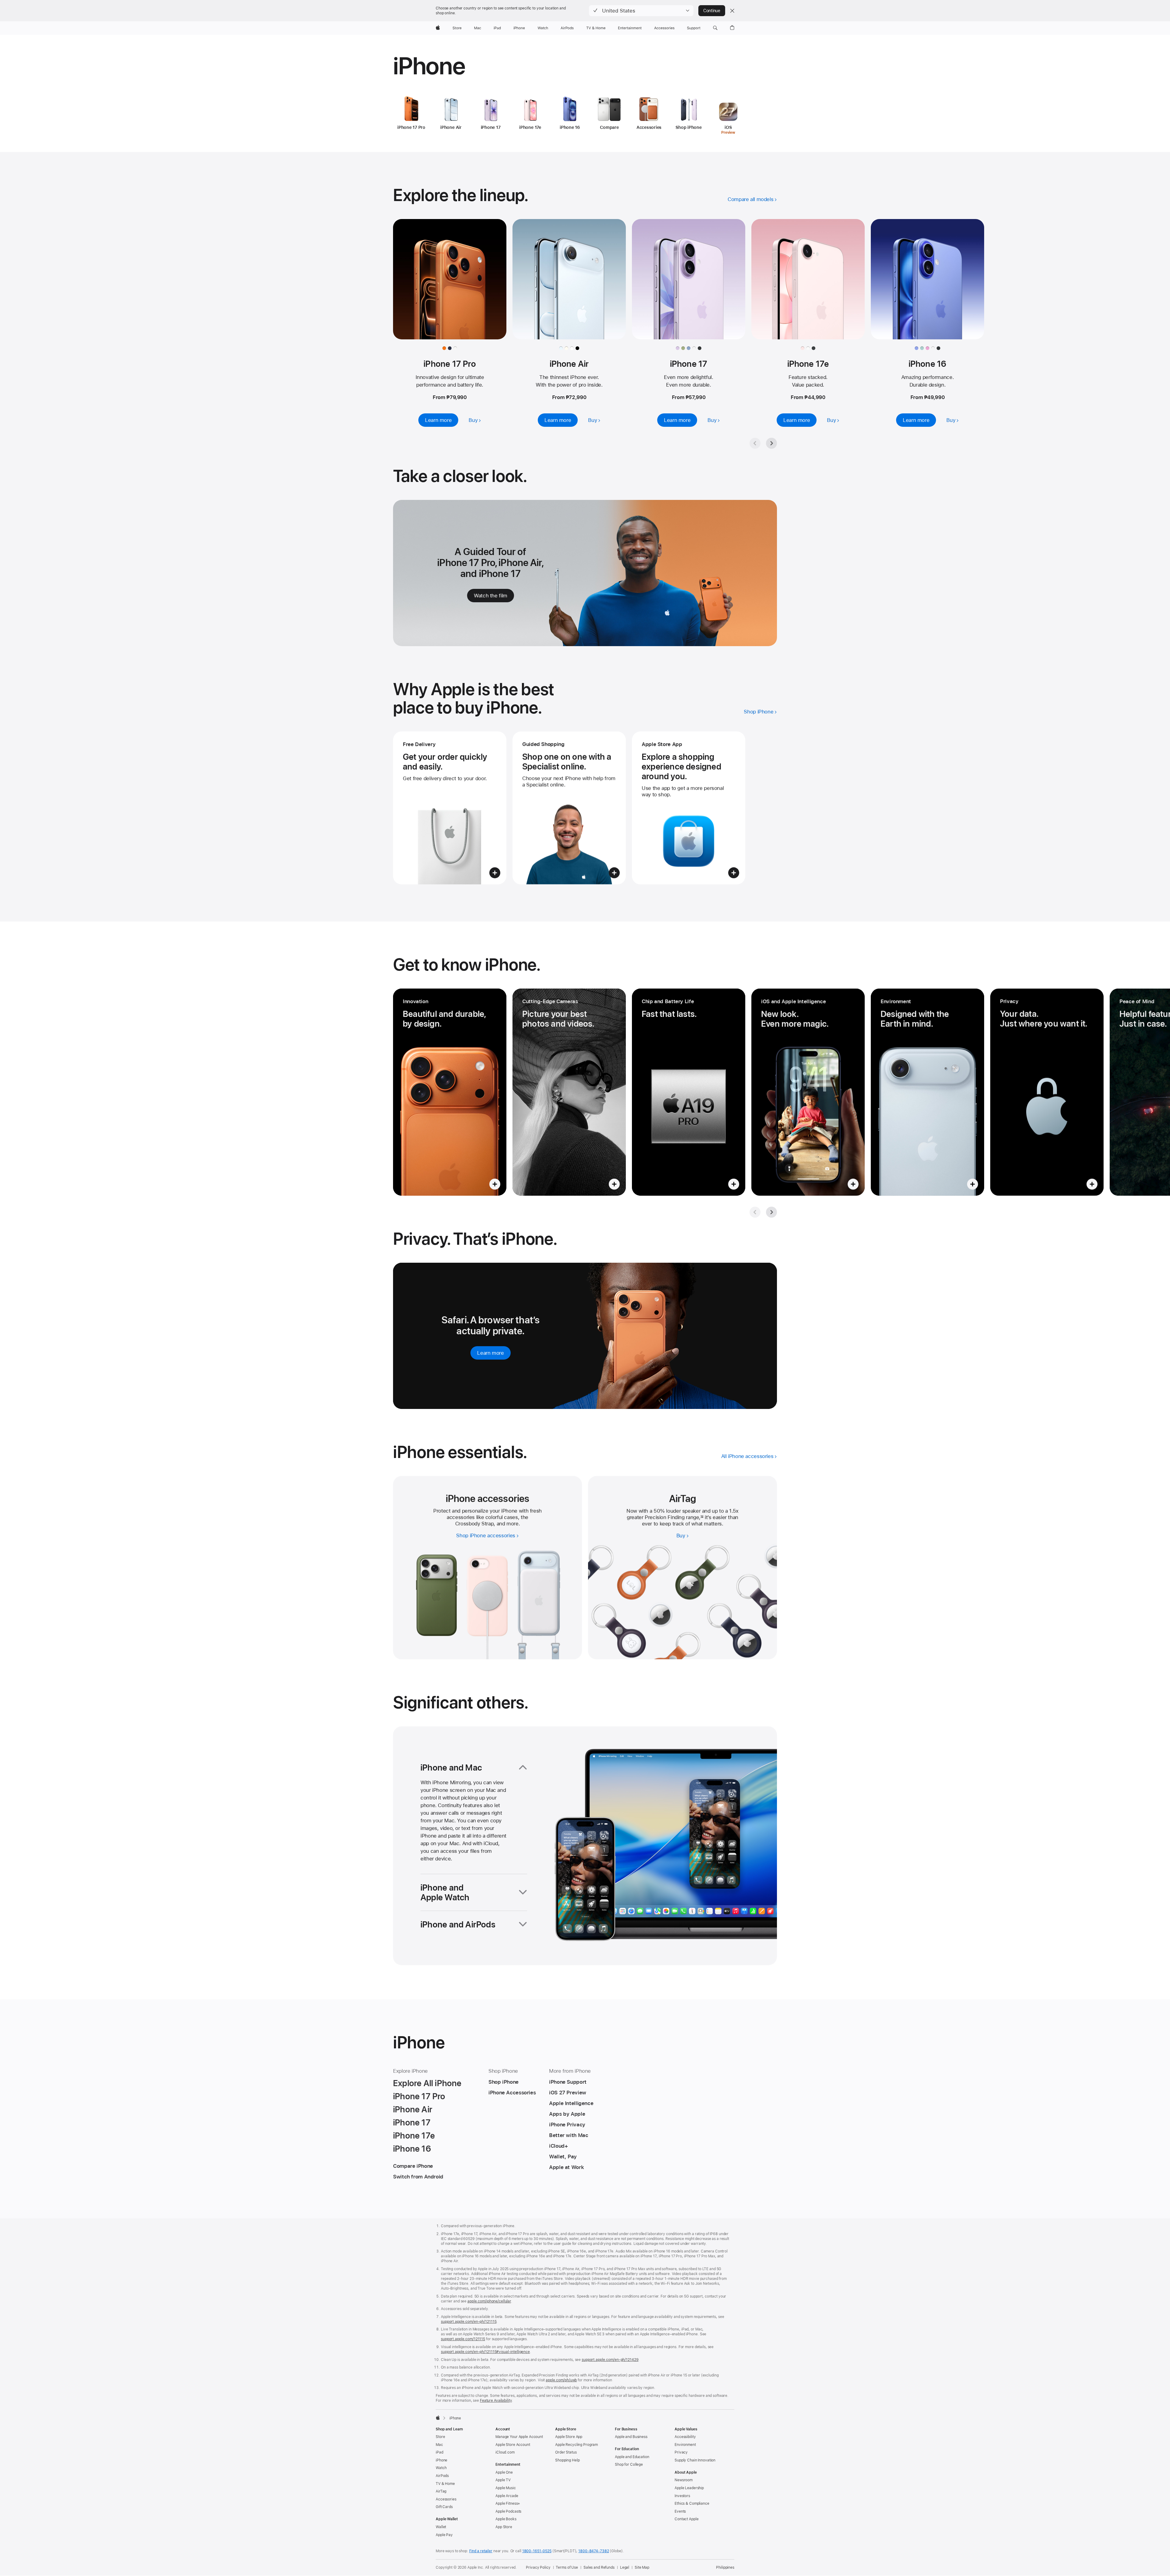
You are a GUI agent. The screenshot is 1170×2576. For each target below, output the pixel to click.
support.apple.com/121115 (463, 2339)
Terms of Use (567, 2567)
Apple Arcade (507, 2496)
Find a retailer (481, 2551)
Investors (682, 2496)
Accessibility (685, 2437)
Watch (441, 2468)
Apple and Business (631, 2437)
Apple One (504, 2472)
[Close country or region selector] (732, 11)
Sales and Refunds (599, 2567)
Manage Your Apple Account (519, 2437)
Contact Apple (686, 2519)
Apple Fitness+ (508, 2503)
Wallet (441, 2527)
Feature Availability (496, 2401)
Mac (439, 2445)
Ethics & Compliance (692, 2503)
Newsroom (684, 2480)
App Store (504, 2527)
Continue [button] (712, 11)
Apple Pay (444, 2535)
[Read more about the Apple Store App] (689, 808)
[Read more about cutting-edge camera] (569, 1092)
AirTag (441, 2491)
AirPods (442, 2476)
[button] (641, 11)
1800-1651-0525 (537, 2551)
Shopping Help (567, 2460)
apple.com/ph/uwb (561, 2380)
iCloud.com (505, 2452)
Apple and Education (632, 2457)
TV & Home (445, 2484)
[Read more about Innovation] (450, 1092)
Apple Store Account (513, 2445)
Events (680, 2511)
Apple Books (506, 2519)
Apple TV (503, 2480)
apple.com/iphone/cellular (489, 2301)
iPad (440, 2452)
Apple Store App (569, 2437)
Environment (685, 2445)
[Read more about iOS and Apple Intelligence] (808, 1092)
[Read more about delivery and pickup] (450, 808)
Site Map (642, 2567)
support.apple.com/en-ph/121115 (469, 2322)
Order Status (566, 2452)
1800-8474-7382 (594, 2551)
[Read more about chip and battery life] (689, 1092)
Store (440, 2437)
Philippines (725, 2567)
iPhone (441, 2460)
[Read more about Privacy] (1047, 1092)
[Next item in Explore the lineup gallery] (771, 443)
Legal (625, 2567)
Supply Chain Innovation (695, 2460)
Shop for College (629, 2465)
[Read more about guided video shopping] (569, 808)
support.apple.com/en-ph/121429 (610, 2360)
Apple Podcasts (508, 2511)
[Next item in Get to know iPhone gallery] (771, 1212)
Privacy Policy (538, 2567)
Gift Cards (444, 2507)
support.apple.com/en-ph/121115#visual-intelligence (485, 2352)
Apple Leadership (689, 2488)
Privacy (681, 2452)
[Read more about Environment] (927, 1092)
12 (702, 1517)
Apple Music (506, 2488)
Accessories (446, 2499)
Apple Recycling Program (576, 2445)
